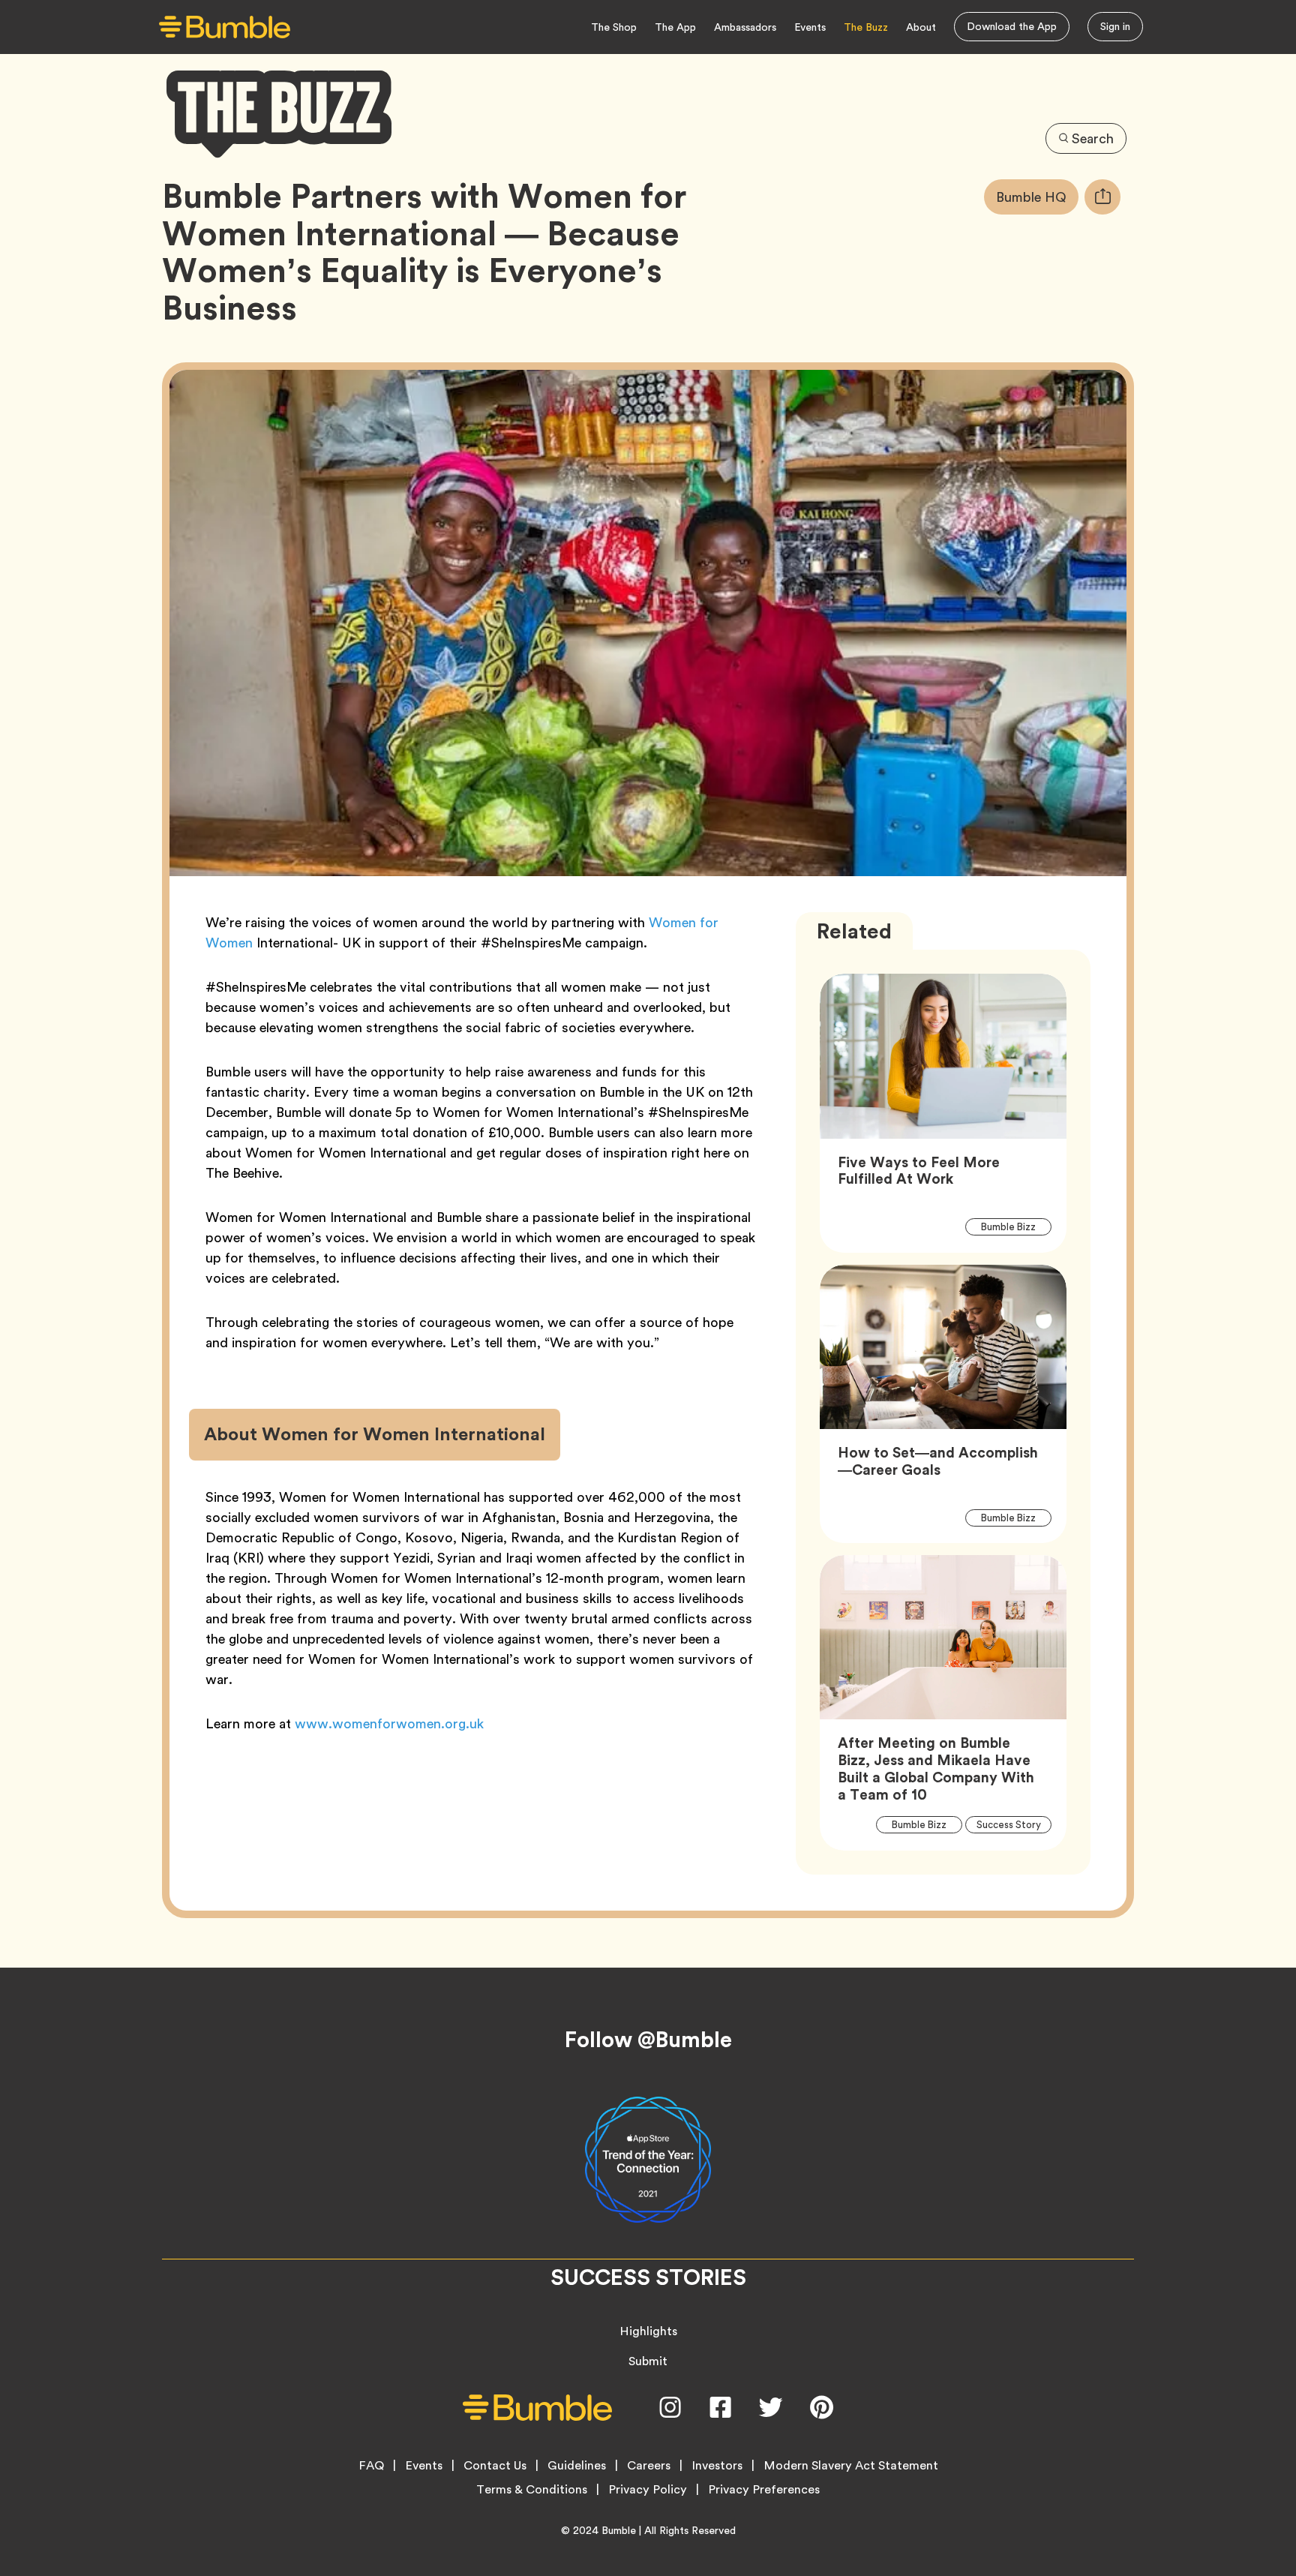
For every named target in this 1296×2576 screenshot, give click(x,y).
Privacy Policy (648, 2490)
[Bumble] (225, 27)
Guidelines (577, 2466)
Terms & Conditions (532, 2490)
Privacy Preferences (764, 2490)
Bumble (619, 2530)
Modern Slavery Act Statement (851, 2466)
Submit (648, 2361)
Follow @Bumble (648, 2040)
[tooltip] (1102, 197)
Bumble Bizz (1016, 1226)
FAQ (371, 2466)
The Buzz (866, 27)
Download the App (1012, 26)
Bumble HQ (1037, 197)
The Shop (614, 27)
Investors (717, 2466)
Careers (649, 2466)
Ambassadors (745, 27)
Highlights (648, 2331)
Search (1093, 138)
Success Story (1014, 1825)
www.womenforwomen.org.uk (389, 1723)
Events (810, 27)
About (921, 27)
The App (675, 27)
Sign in (1115, 26)
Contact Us (495, 2466)
